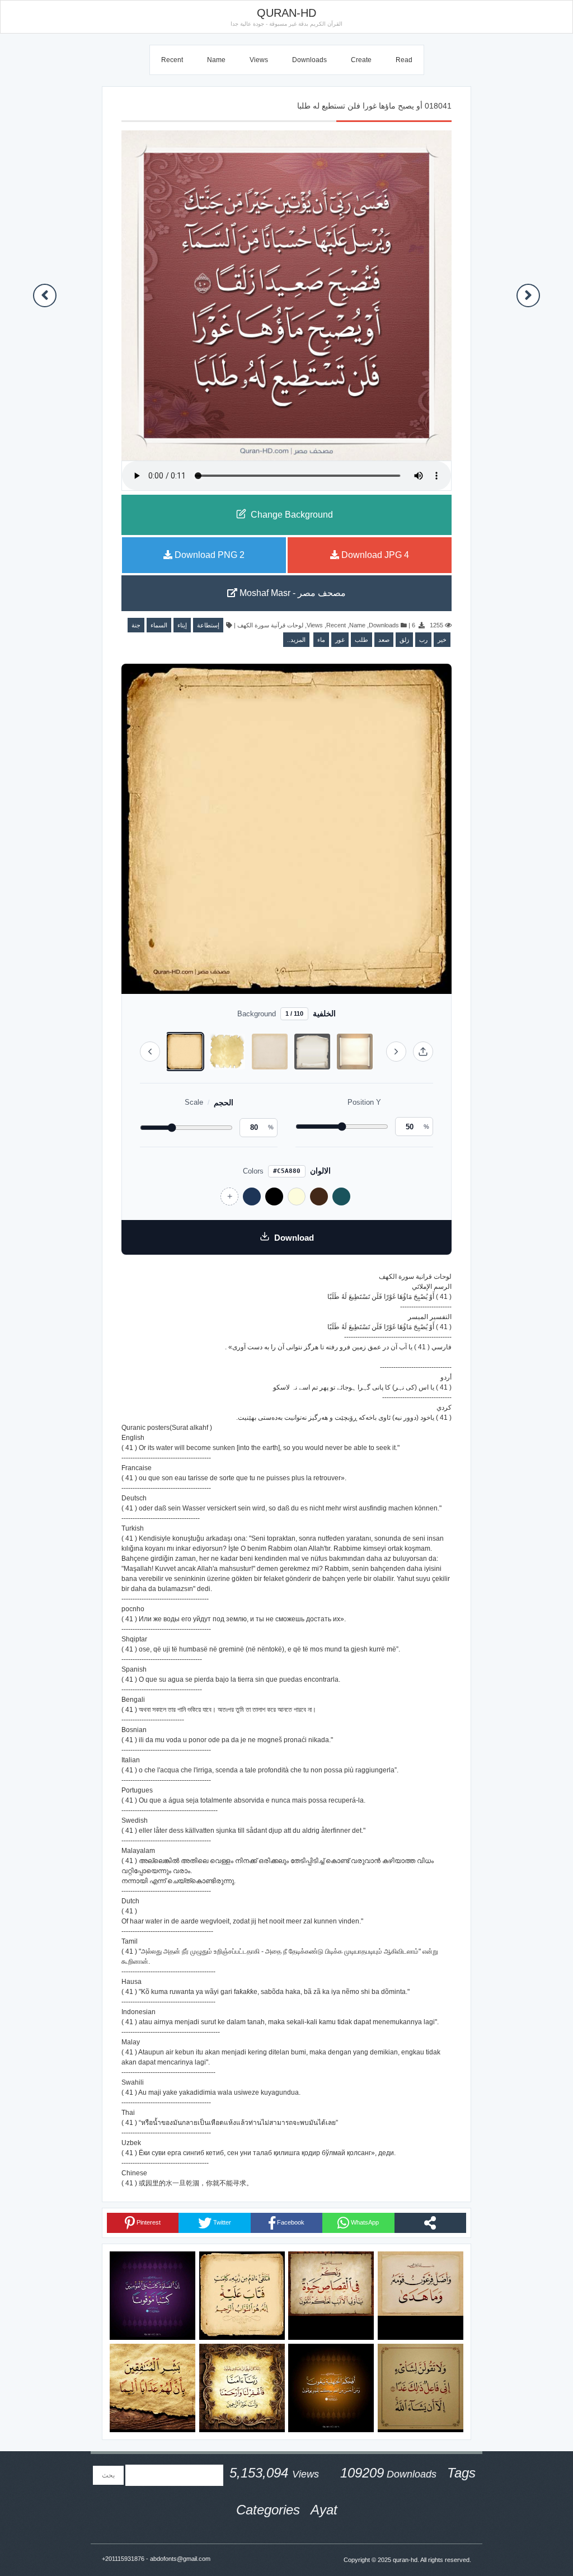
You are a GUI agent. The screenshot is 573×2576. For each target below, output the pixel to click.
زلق (404, 640)
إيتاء (182, 625)
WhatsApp (364, 2222)
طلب (361, 640)
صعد (384, 640)
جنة (136, 625)
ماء (321, 640)
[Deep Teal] (341, 1196)
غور (340, 640)
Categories (268, 2510)
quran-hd (405, 2560)
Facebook (290, 2222)
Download (294, 1238)
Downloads (309, 60)
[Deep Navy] (252, 1196)
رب (423, 640)
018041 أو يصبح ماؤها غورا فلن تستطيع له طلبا (374, 106)
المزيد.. (296, 640)
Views (259, 60)
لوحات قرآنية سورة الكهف (270, 625)
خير (442, 640)
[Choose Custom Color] (229, 1196)
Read (404, 60)
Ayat (324, 2510)
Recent (172, 60)
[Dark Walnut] (319, 1196)
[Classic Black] (274, 1196)
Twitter (221, 2222)
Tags (461, 2473)
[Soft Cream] (297, 1196)
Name (216, 60)
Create (361, 60)
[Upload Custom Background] (423, 1052)
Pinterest (148, 2222)
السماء (159, 625)
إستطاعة (208, 625)
